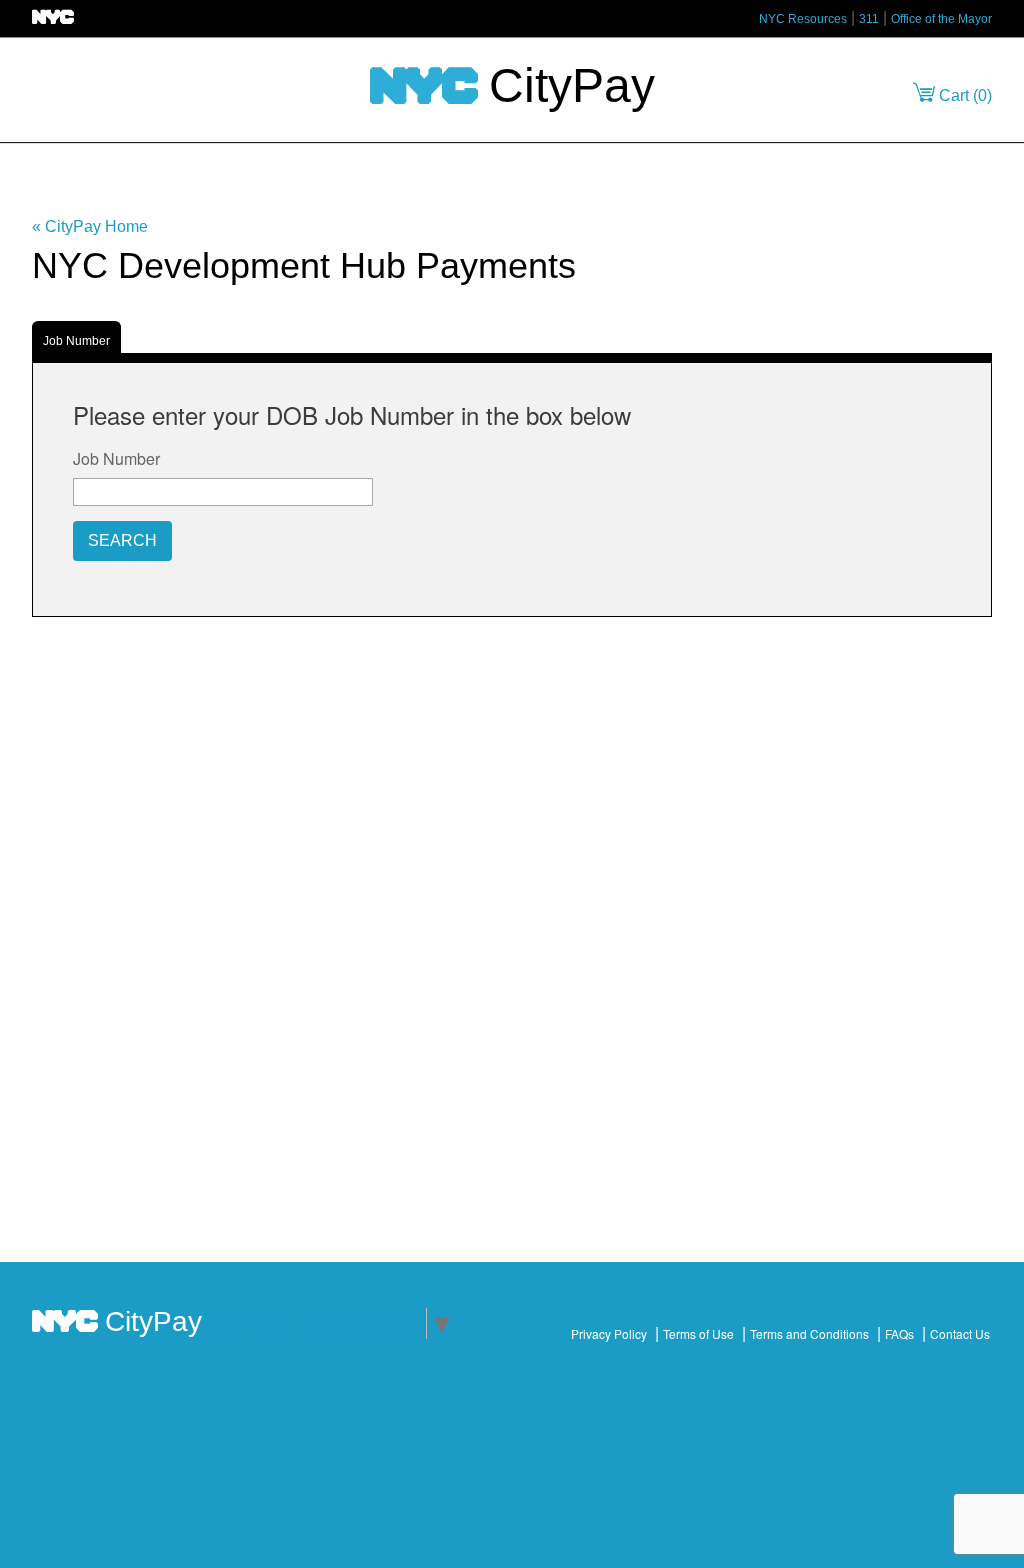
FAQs (899, 1333)
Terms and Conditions (809, 1333)
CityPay (565, 84)
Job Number (76, 341)
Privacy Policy (609, 1333)
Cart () (963, 95)
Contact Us (960, 1333)
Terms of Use (698, 1333)
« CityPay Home (90, 226)
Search (122, 540)
